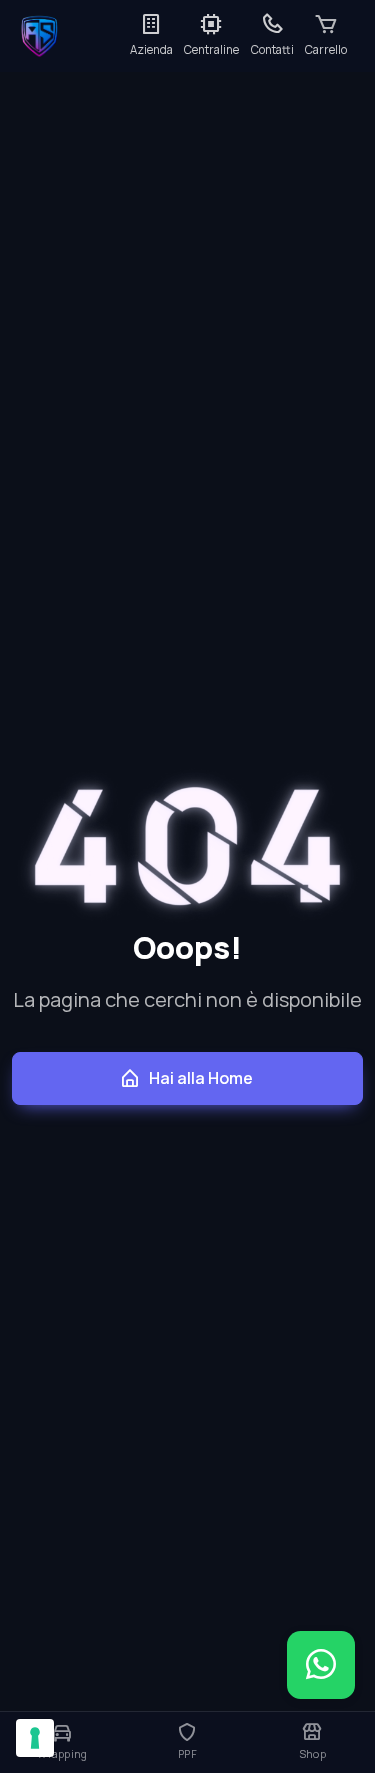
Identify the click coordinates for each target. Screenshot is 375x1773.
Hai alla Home (201, 1078)
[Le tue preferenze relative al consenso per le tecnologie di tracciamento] (35, 1738)
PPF (187, 1754)
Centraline (211, 49)
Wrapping (62, 1754)
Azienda (151, 49)
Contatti (272, 49)
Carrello (326, 49)
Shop (312, 1754)
